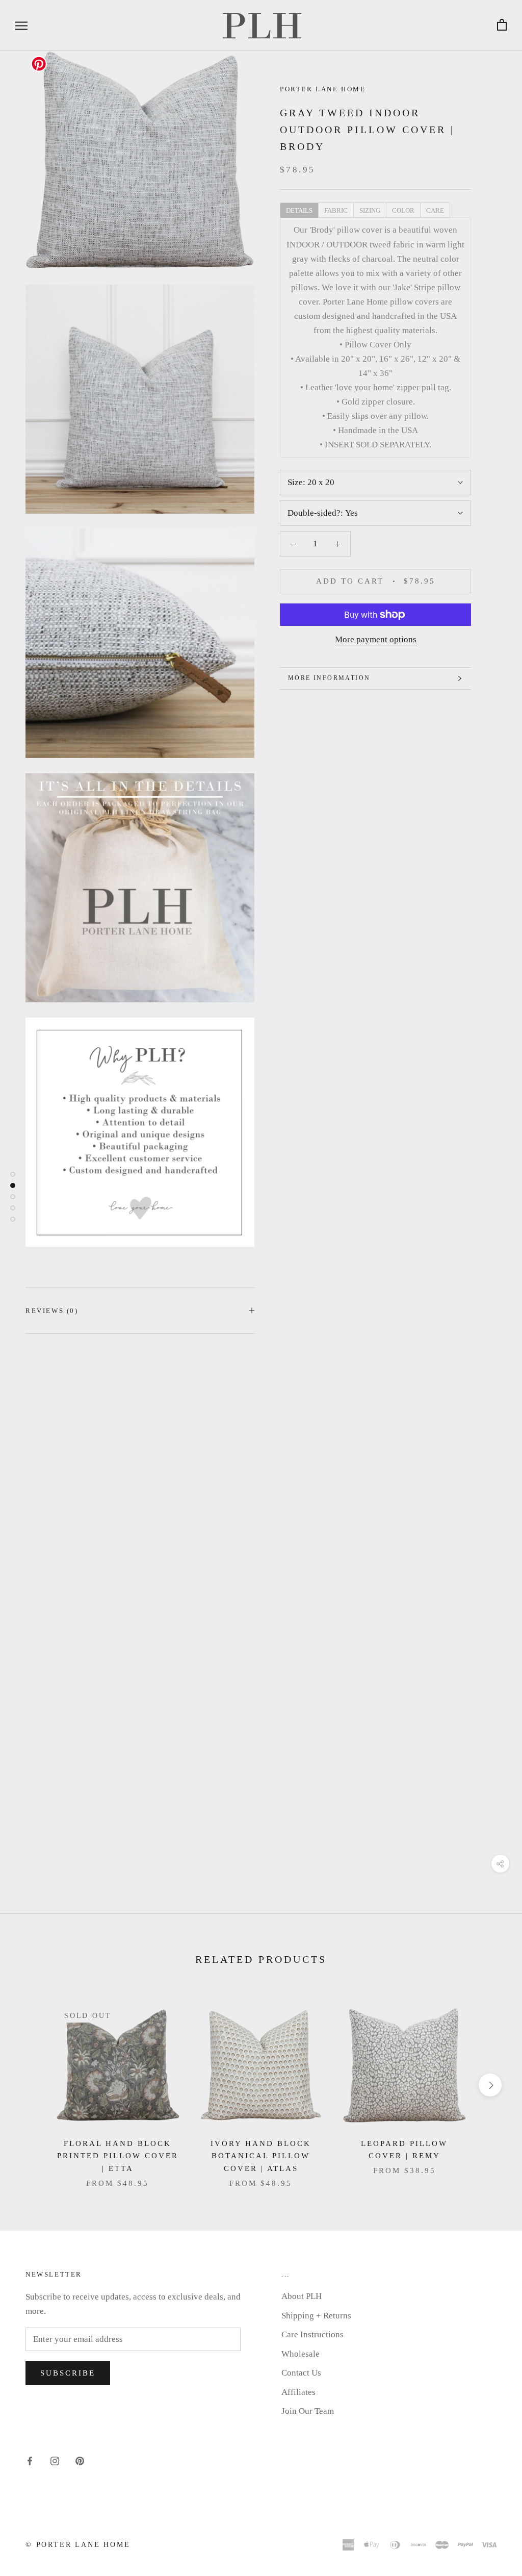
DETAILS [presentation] (299, 210)
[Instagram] (55, 2461)
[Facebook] (30, 2461)
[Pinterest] (80, 2461)
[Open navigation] (21, 25)
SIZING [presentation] (370, 210)
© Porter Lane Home (78, 2545)
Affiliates (298, 2392)
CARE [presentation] (435, 210)
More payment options (376, 639)
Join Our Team (308, 2411)
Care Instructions (312, 2334)
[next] (490, 2085)
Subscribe (68, 2373)
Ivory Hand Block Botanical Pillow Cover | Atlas (261, 2156)
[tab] (299, 210)
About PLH (302, 2296)
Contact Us (301, 2373)
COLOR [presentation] (403, 210)
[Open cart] (502, 25)
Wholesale (301, 2354)
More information (329, 678)
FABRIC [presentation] (336, 210)
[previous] (32, 2085)
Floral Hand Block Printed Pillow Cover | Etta (118, 2156)
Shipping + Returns (316, 2316)
